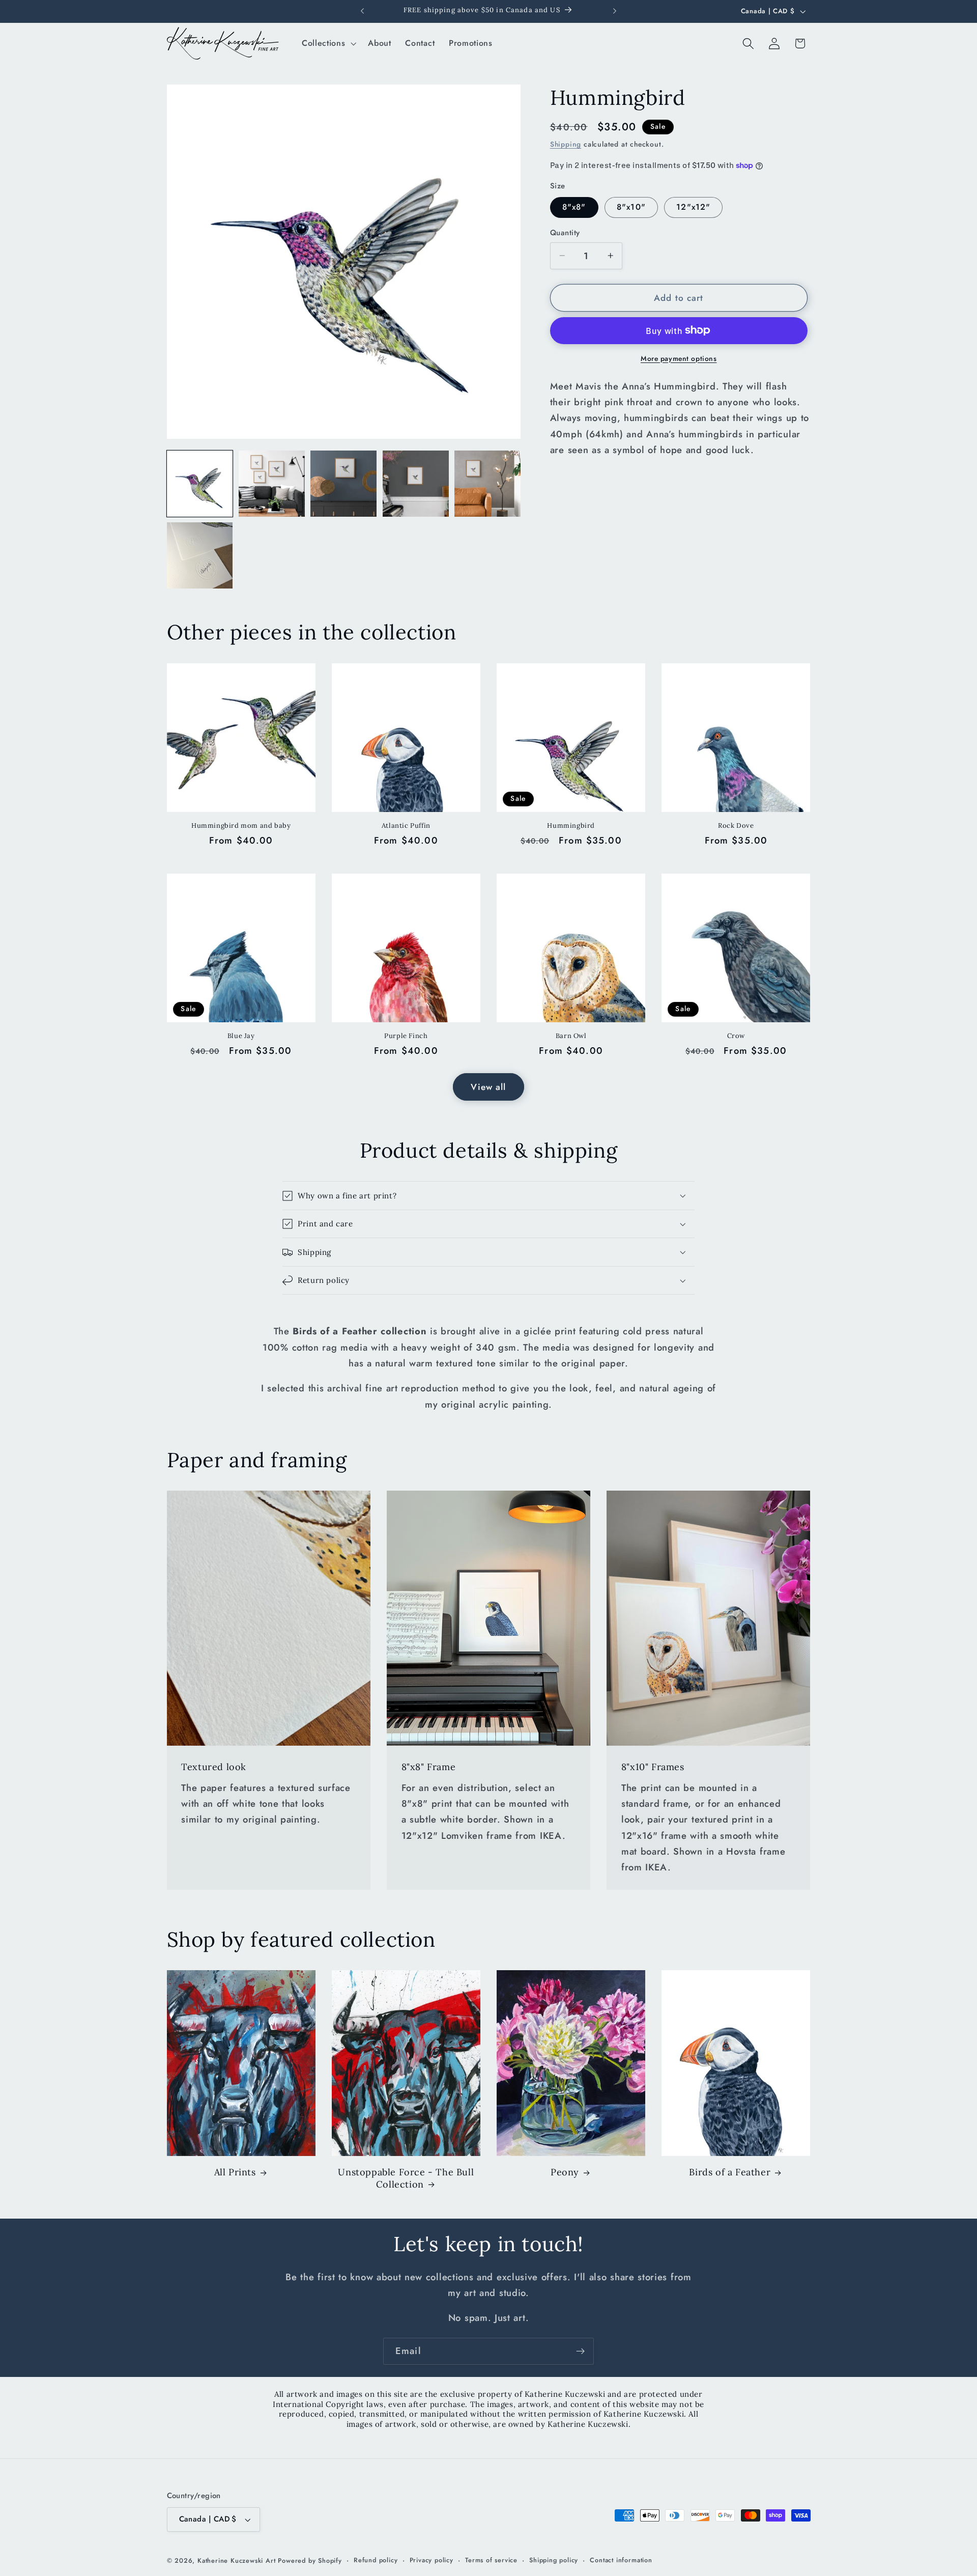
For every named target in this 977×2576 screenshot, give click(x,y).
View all (488, 1087)
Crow (736, 1036)
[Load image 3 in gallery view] (272, 484)
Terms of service (491, 2560)
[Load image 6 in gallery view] (487, 484)
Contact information (621, 2560)
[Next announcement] (615, 11)
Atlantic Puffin (406, 826)
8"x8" (574, 207)
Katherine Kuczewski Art (237, 2560)
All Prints (235, 2172)
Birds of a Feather (730, 2172)
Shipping (566, 144)
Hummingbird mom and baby (241, 826)
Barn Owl (571, 1036)
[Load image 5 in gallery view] (416, 484)
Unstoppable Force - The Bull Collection (406, 2178)
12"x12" (693, 207)
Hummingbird (571, 826)
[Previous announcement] (362, 11)
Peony (565, 2172)
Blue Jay (241, 1036)
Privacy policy (432, 2560)
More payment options (679, 358)
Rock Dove (736, 826)
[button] (328, 43)
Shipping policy (554, 2560)
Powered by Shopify (310, 2560)
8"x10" (631, 207)
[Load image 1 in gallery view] (200, 484)
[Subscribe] (580, 2351)
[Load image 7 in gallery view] (200, 555)
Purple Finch (406, 1036)
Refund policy (376, 2560)
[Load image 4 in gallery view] (343, 484)
